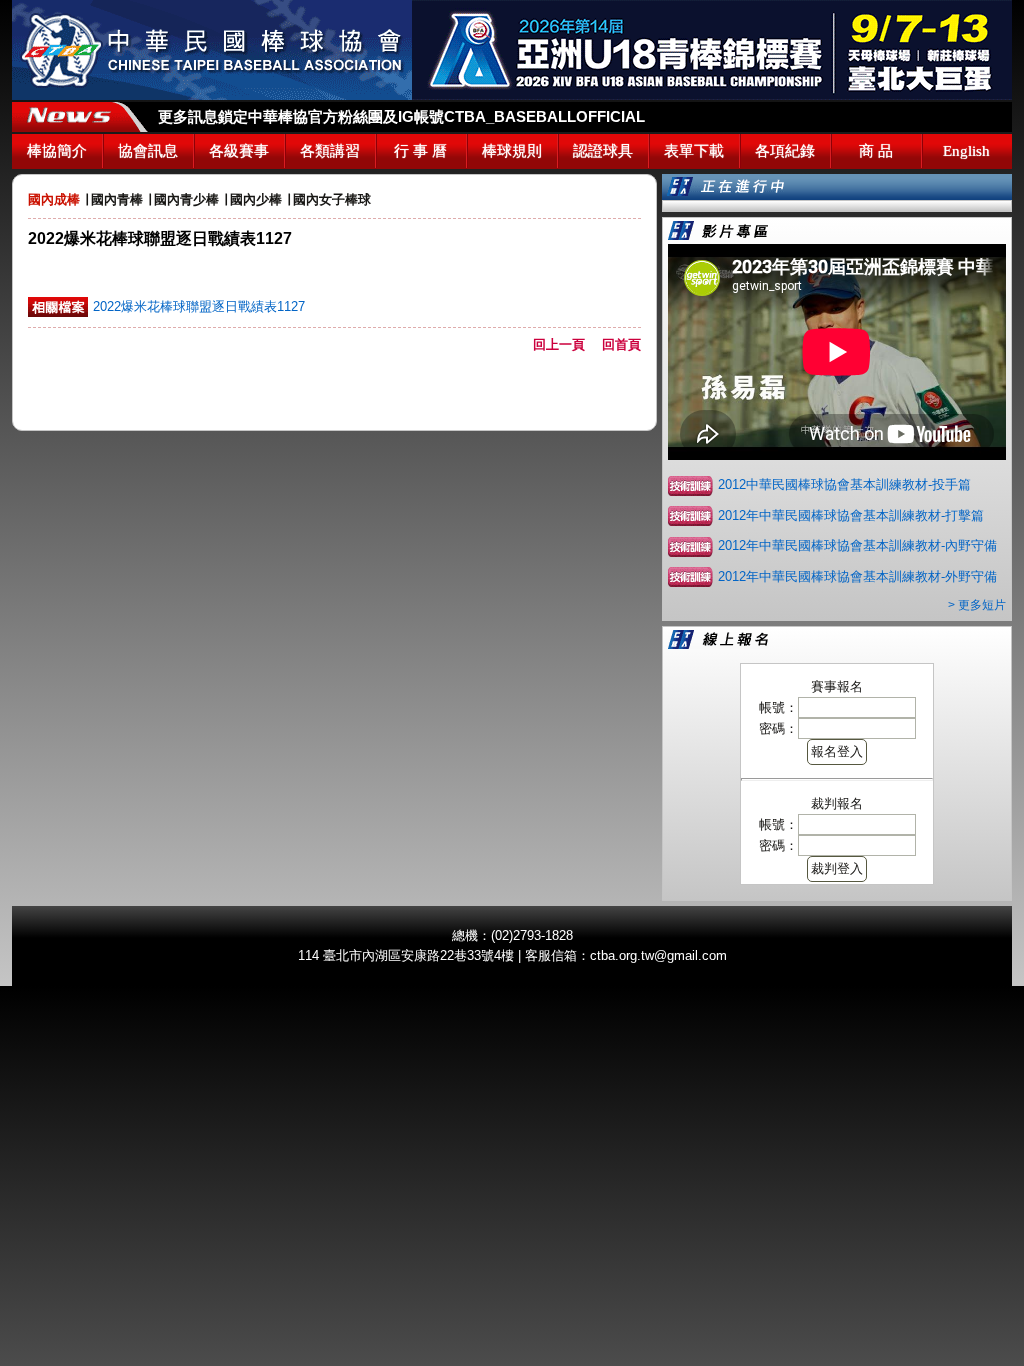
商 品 (876, 151)
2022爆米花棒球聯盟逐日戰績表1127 (199, 306)
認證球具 (603, 151)
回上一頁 (565, 344)
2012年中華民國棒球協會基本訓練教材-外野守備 (857, 576)
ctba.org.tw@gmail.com (658, 955)
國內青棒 (117, 199)
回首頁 (621, 344)
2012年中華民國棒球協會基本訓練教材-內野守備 (857, 545)
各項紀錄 (785, 151)
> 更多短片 (977, 605)
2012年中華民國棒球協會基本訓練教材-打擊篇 (851, 515)
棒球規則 (512, 151)
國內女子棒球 (332, 199)
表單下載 (694, 151)
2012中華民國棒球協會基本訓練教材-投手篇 (844, 484)
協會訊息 (148, 151)
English (966, 151)
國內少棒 (256, 199)
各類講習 (330, 151)
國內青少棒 (186, 199)
